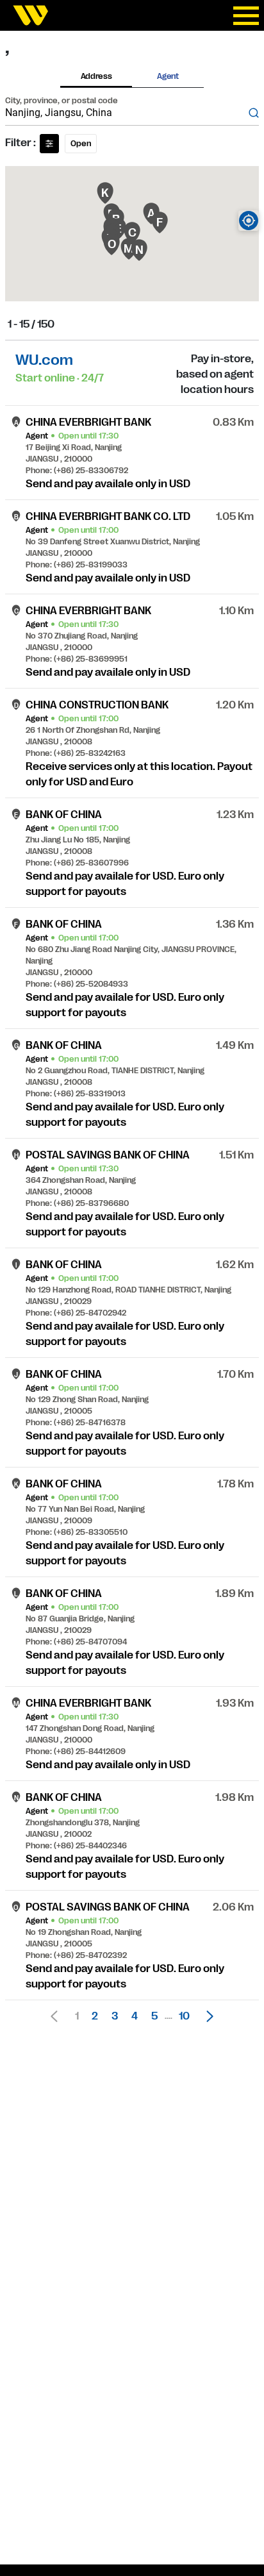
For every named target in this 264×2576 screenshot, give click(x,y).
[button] (206, 2016)
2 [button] (95, 2016)
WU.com (44, 360)
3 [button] (115, 2016)
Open (81, 144)
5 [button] (154, 2016)
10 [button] (184, 2016)
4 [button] (135, 2016)
